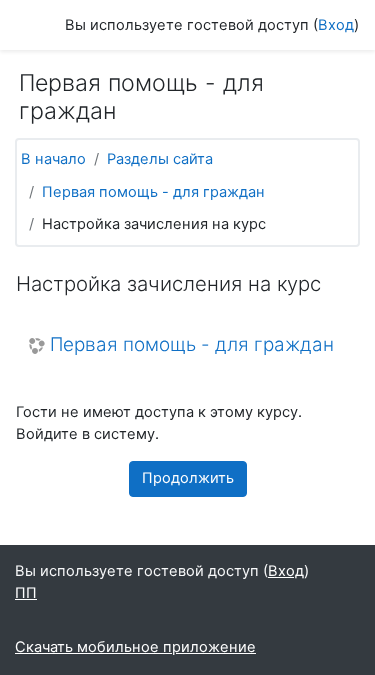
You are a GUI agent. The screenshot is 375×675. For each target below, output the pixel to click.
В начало (53, 159)
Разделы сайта (160, 159)
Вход (336, 25)
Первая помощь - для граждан (153, 192)
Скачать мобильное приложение (135, 647)
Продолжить (188, 478)
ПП (26, 593)
